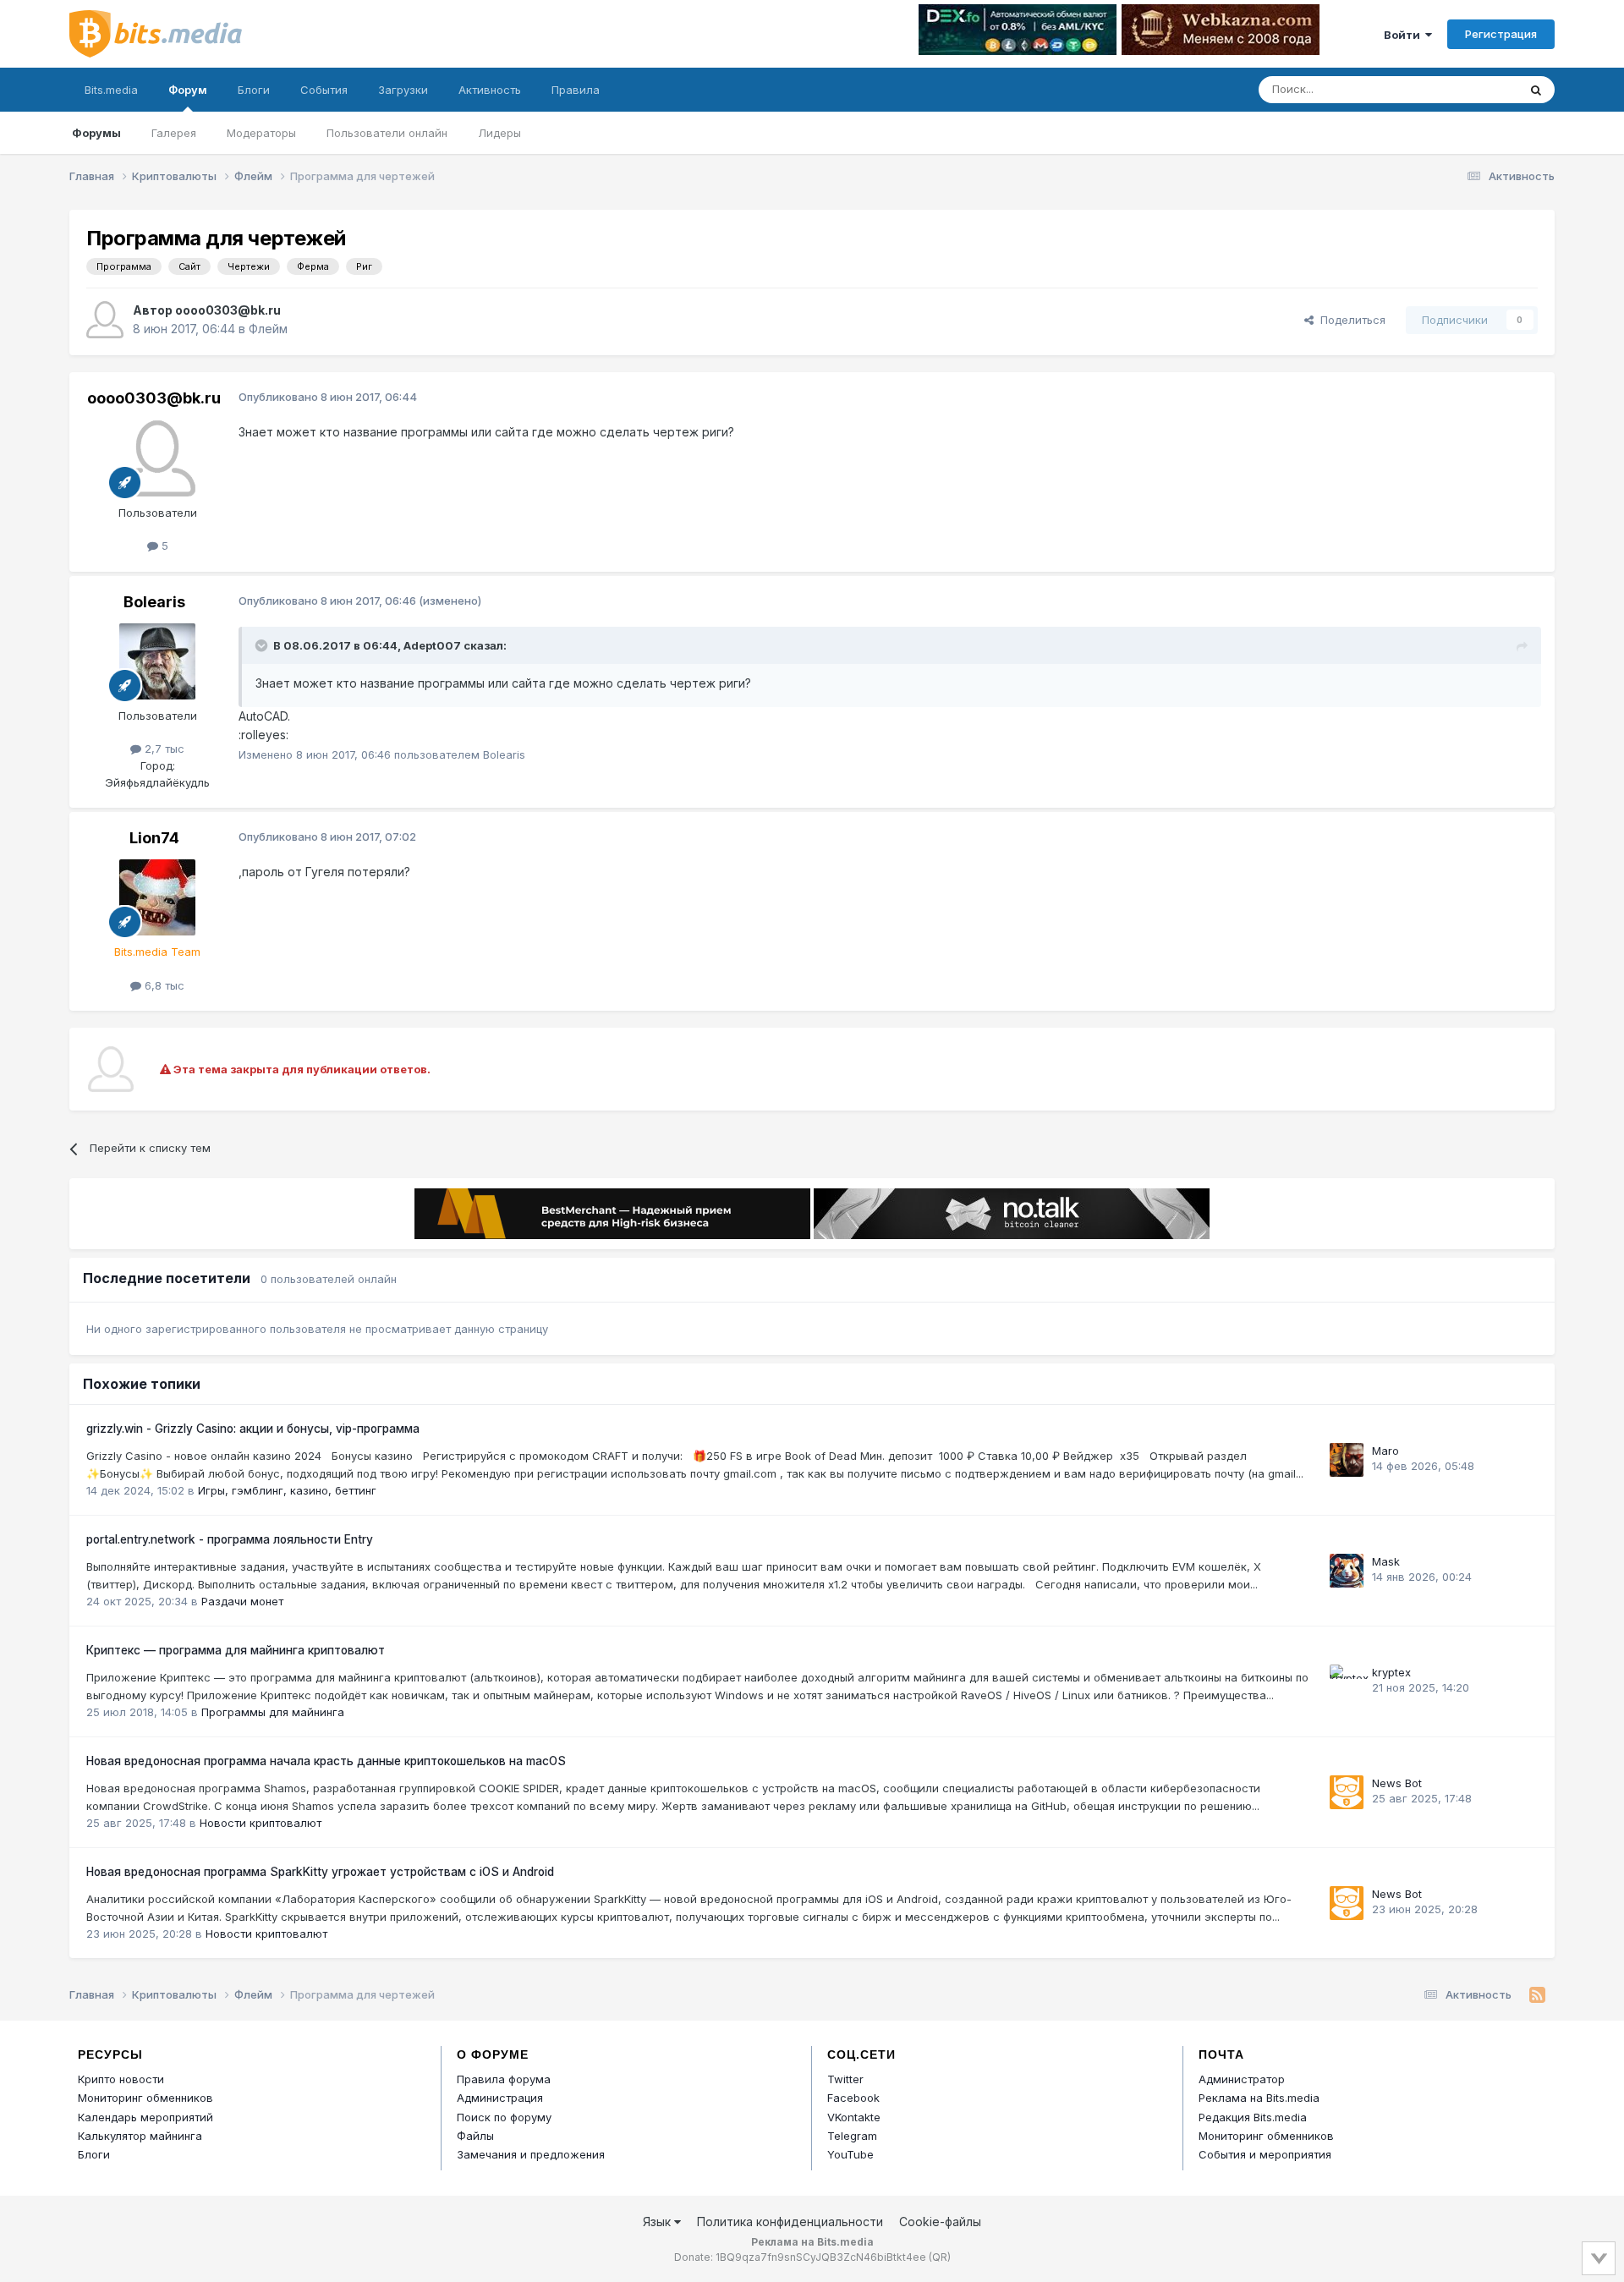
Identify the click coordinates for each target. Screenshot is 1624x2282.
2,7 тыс (163, 749)
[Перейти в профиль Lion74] (157, 897)
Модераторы (261, 133)
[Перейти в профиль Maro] (1347, 1460)
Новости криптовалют (261, 1823)
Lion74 (154, 838)
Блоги (254, 90)
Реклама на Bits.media (1259, 2098)
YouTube (850, 2154)
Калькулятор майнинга (140, 2136)
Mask (1386, 1561)
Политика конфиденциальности (790, 2222)
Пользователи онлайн (387, 133)
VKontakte (854, 2117)
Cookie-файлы (940, 2222)
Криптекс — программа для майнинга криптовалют (236, 1650)
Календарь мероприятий (145, 2117)
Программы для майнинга (273, 1712)
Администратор (1242, 2079)
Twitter (845, 2079)
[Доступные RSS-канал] (1537, 1995)
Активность (490, 90)
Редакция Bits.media (1253, 2117)
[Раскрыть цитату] (263, 645)
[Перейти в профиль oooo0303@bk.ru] (105, 320)
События (324, 90)
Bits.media (111, 90)
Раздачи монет (242, 1601)
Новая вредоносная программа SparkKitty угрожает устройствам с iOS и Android (320, 1872)
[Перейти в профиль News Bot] (1347, 1792)
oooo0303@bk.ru (228, 310)
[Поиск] (1536, 90)
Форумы (96, 133)
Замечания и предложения (531, 2154)
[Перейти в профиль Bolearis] (157, 661)
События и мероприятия (1265, 2154)
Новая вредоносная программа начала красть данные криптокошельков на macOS (326, 1761)
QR (940, 2257)
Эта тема (1472, 89)
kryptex (1391, 1672)
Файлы (475, 2136)
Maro (1385, 1451)
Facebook (853, 2098)
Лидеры (499, 133)
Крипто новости (121, 2079)
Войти (1405, 35)
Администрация (500, 2098)
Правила (576, 90)
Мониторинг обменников (145, 2098)
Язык (658, 2222)
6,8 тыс (163, 985)
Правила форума (504, 2079)
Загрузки (403, 90)
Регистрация (1501, 34)
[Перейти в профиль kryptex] (1347, 1681)
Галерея (174, 133)
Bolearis (154, 602)
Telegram (852, 2136)
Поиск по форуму (504, 2117)
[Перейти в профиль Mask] (1347, 1571)
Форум (188, 90)
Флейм (268, 329)
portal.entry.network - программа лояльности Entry (230, 1539)
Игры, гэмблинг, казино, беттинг (287, 1490)
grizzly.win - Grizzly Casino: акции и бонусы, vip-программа (253, 1429)
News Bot (1397, 1783)
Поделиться (1350, 320)
